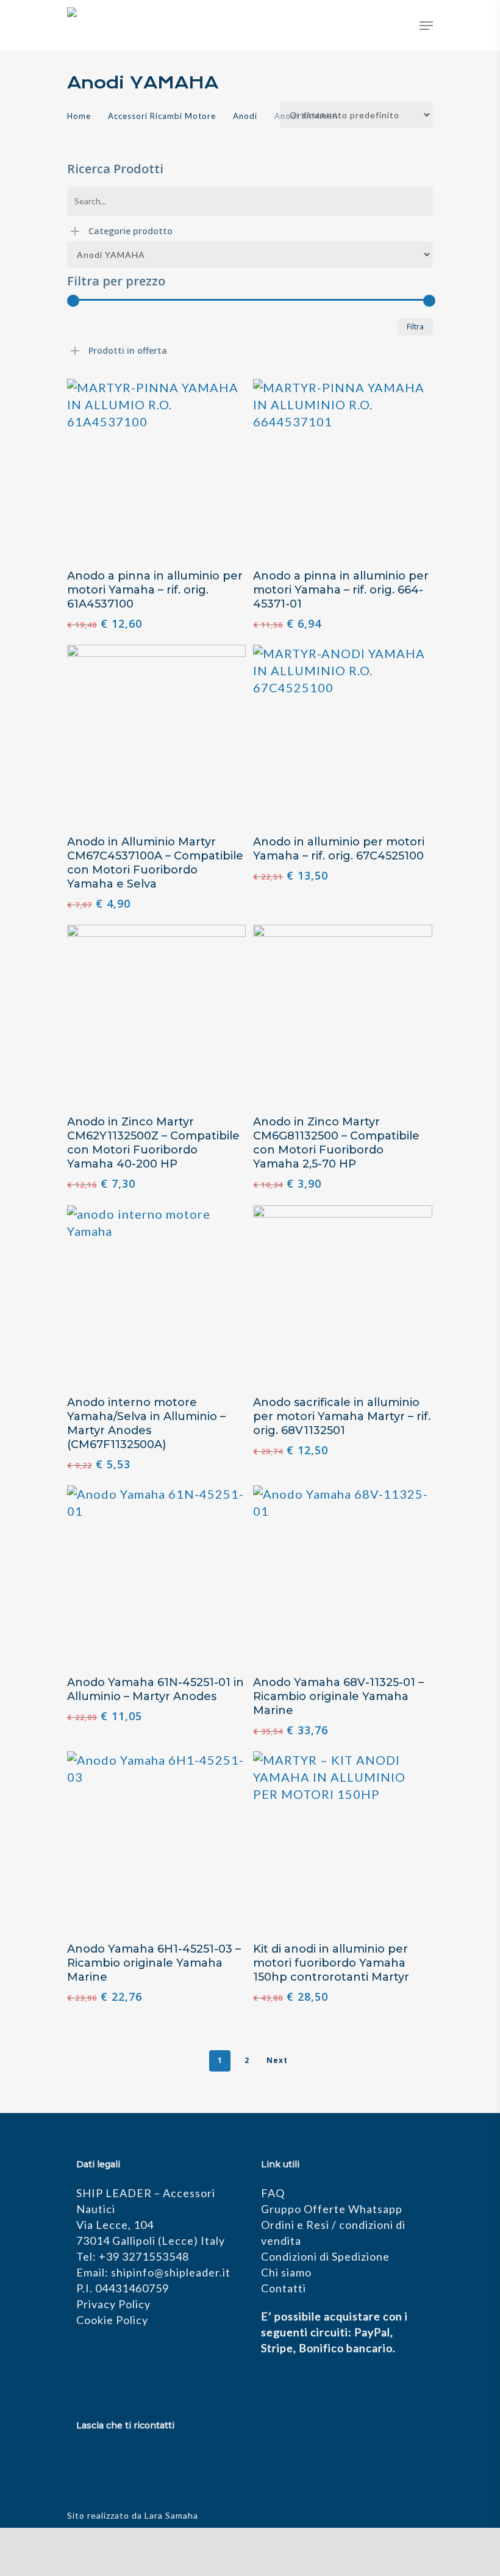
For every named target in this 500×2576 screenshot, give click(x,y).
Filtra (415, 327)
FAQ (273, 2193)
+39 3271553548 (144, 2256)
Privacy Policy (113, 2304)
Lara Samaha (171, 2515)
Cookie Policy (112, 2320)
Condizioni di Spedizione (325, 2256)
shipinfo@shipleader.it (171, 2272)
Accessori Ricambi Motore (162, 116)
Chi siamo (286, 2272)
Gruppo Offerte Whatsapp (332, 2209)
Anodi (245, 116)
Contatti (284, 2288)
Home (79, 116)
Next (277, 2060)
